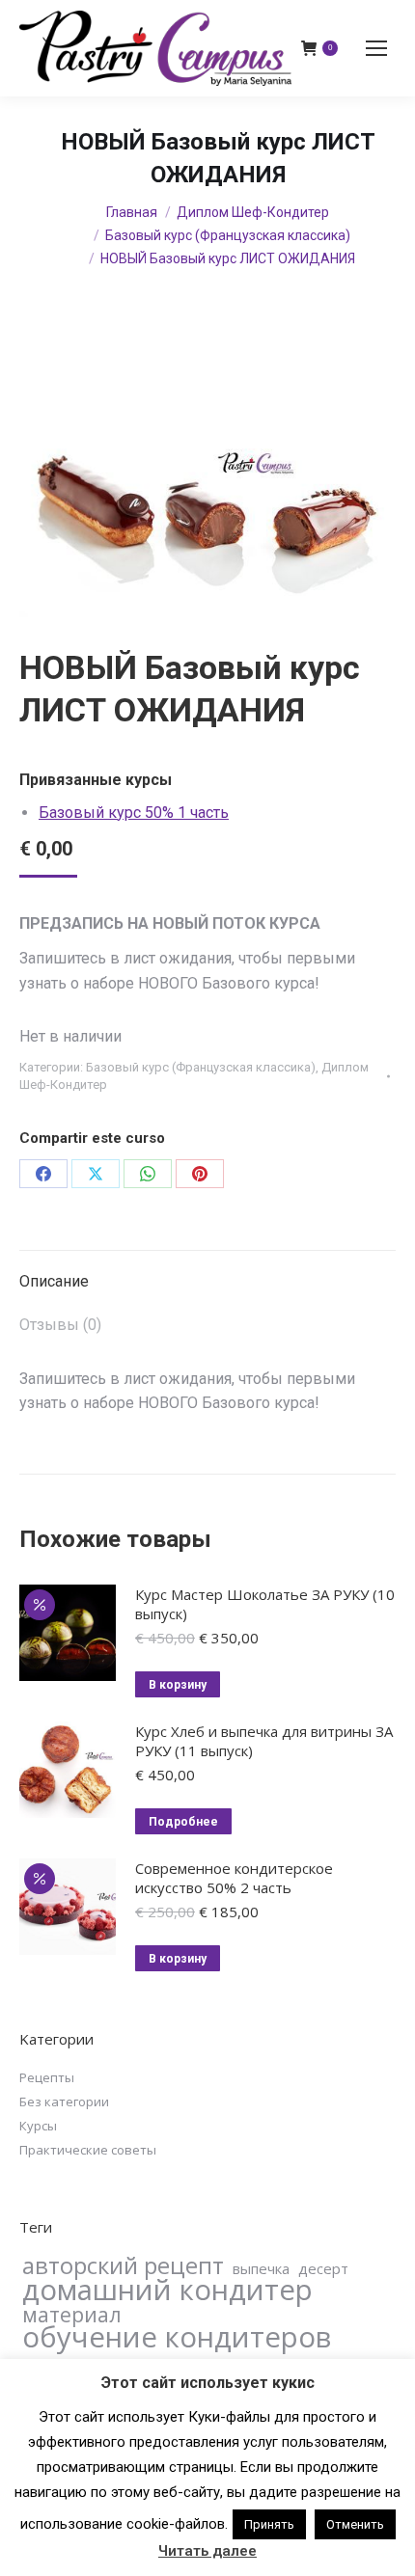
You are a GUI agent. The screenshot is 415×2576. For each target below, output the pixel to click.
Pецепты (47, 2077)
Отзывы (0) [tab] (60, 1325)
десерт (323, 2268)
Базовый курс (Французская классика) (201, 1067)
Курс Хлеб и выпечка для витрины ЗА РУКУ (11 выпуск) (264, 1741)
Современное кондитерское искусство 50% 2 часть (234, 1878)
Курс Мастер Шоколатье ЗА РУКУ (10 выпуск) (265, 1604)
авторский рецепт (123, 2265)
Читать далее (207, 2551)
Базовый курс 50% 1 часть (134, 813)
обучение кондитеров (177, 2337)
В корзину (178, 1685)
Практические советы (88, 2150)
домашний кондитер (167, 2290)
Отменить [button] (355, 2524)
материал (72, 2315)
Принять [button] (269, 2524)
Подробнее (183, 1822)
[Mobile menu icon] (376, 48)
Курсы (38, 2126)
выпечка (261, 2268)
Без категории (64, 2101)
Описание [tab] (54, 1281)
